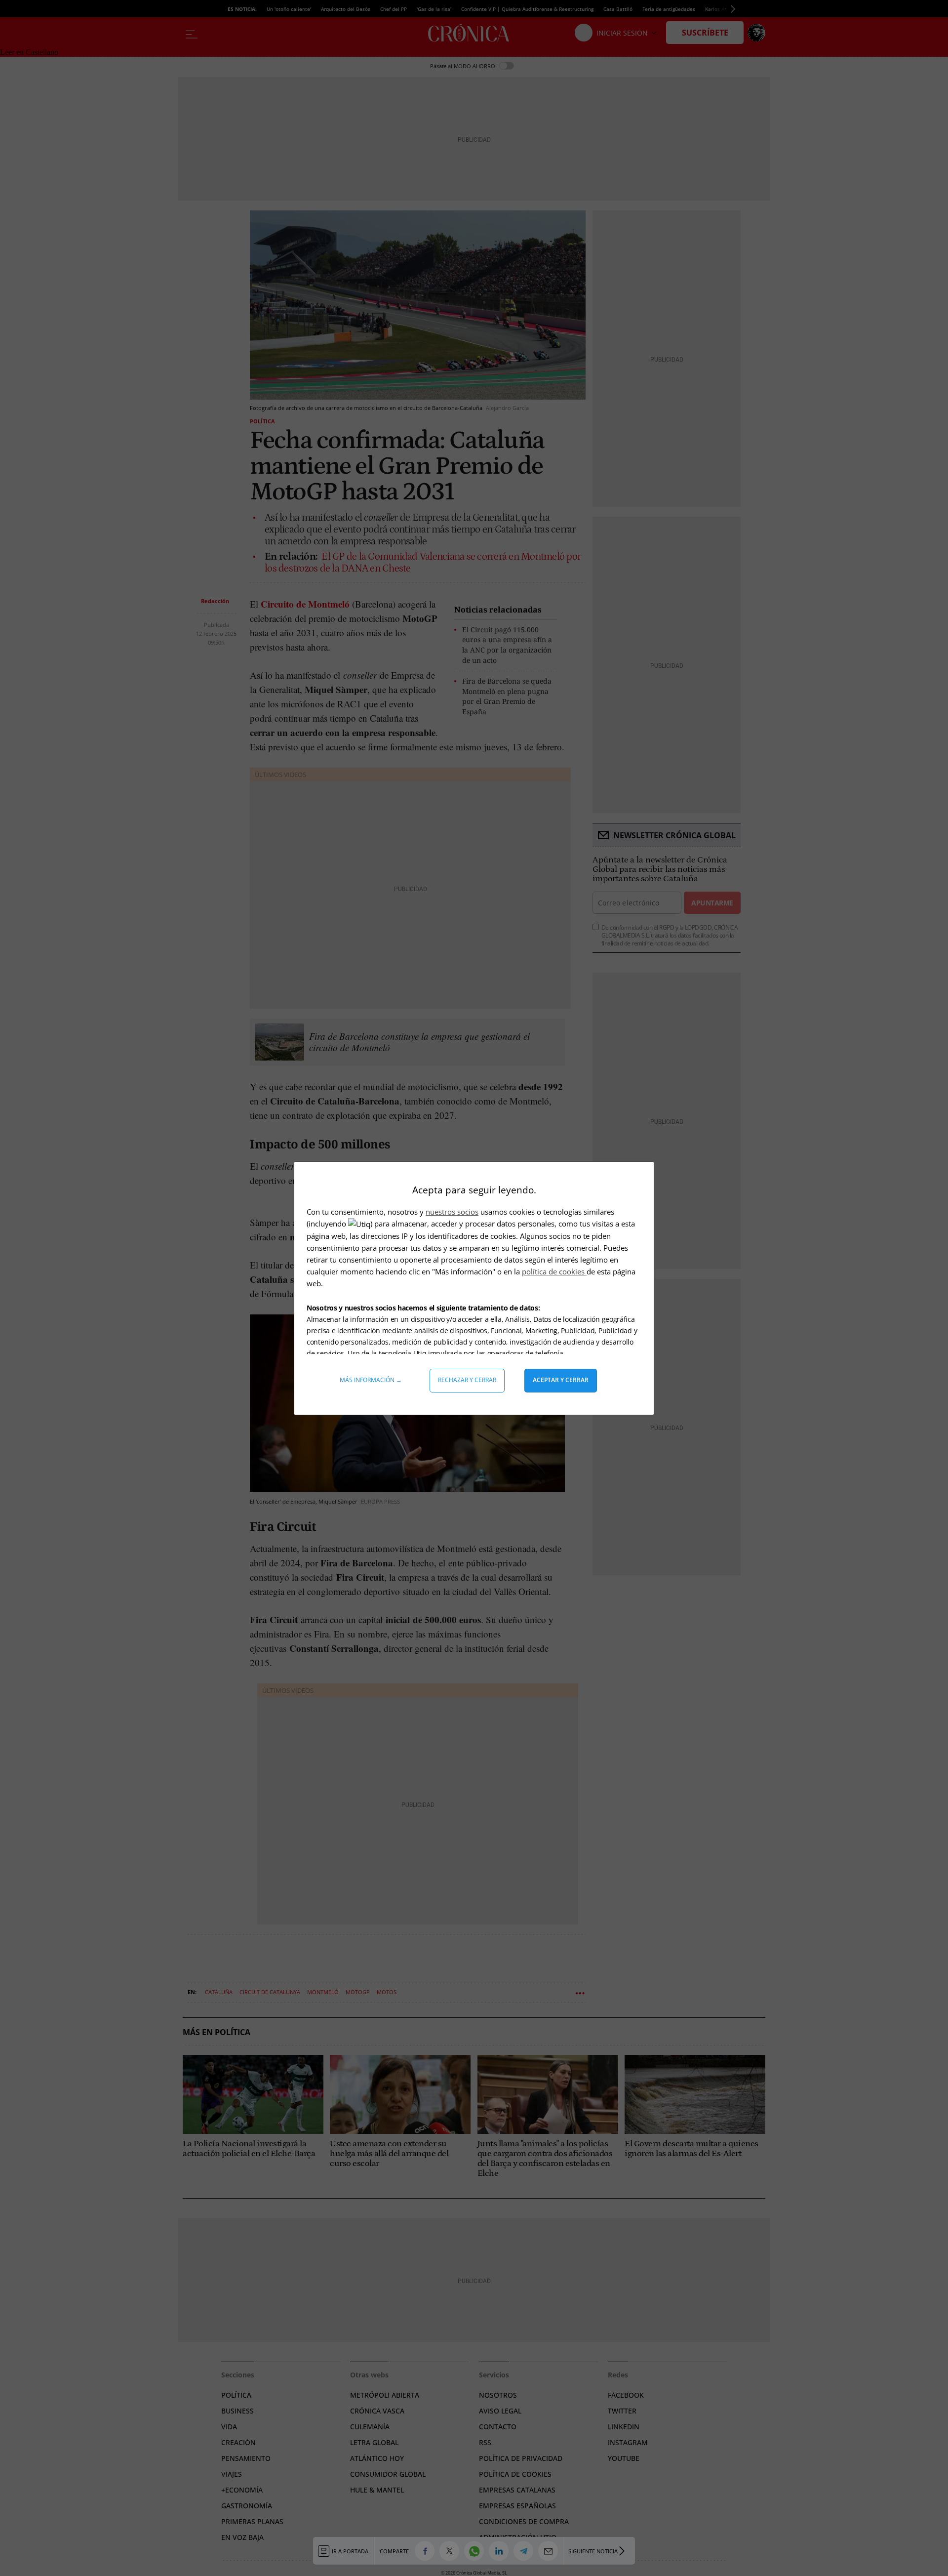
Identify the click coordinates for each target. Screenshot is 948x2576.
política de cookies (554, 1271)
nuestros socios (452, 1212)
